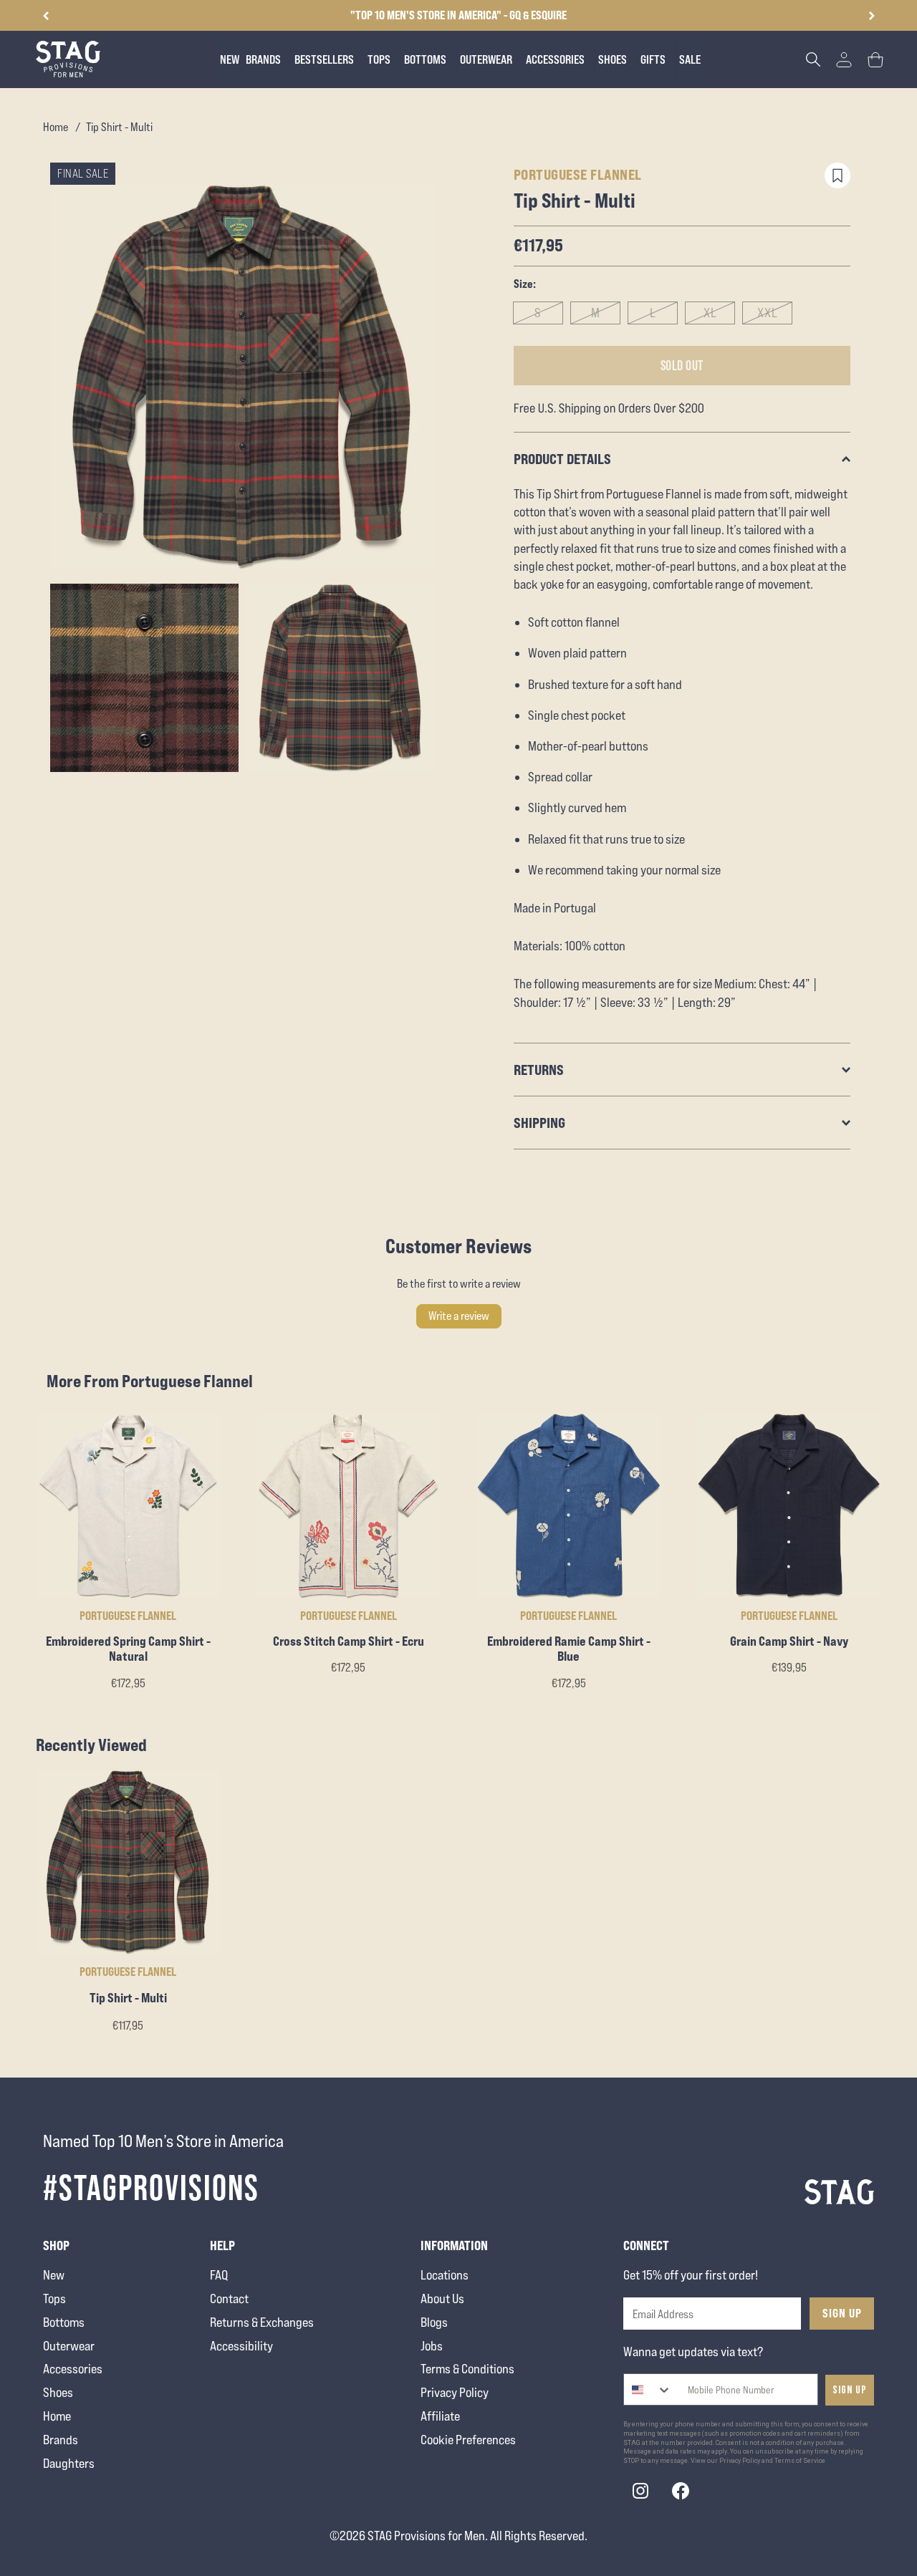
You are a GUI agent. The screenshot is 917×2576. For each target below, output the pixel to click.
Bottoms (64, 2322)
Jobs (432, 2346)
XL (710, 313)
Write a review (459, 1316)
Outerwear (69, 2346)
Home (56, 127)
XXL (768, 313)
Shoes (58, 2392)
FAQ (219, 2275)
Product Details (562, 459)
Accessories (73, 2369)
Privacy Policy (455, 2392)
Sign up (850, 2390)
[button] (872, 16)
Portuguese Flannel (578, 174)
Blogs (434, 2322)
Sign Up (842, 2313)
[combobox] (648, 2389)
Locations (445, 2275)
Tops (54, 2298)
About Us (442, 2298)
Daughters (69, 2463)
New (54, 2275)
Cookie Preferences (468, 2440)
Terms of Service (800, 2461)
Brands (61, 2440)
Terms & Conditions (467, 2369)
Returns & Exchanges (262, 2322)
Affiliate (440, 2416)
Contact (229, 2298)
